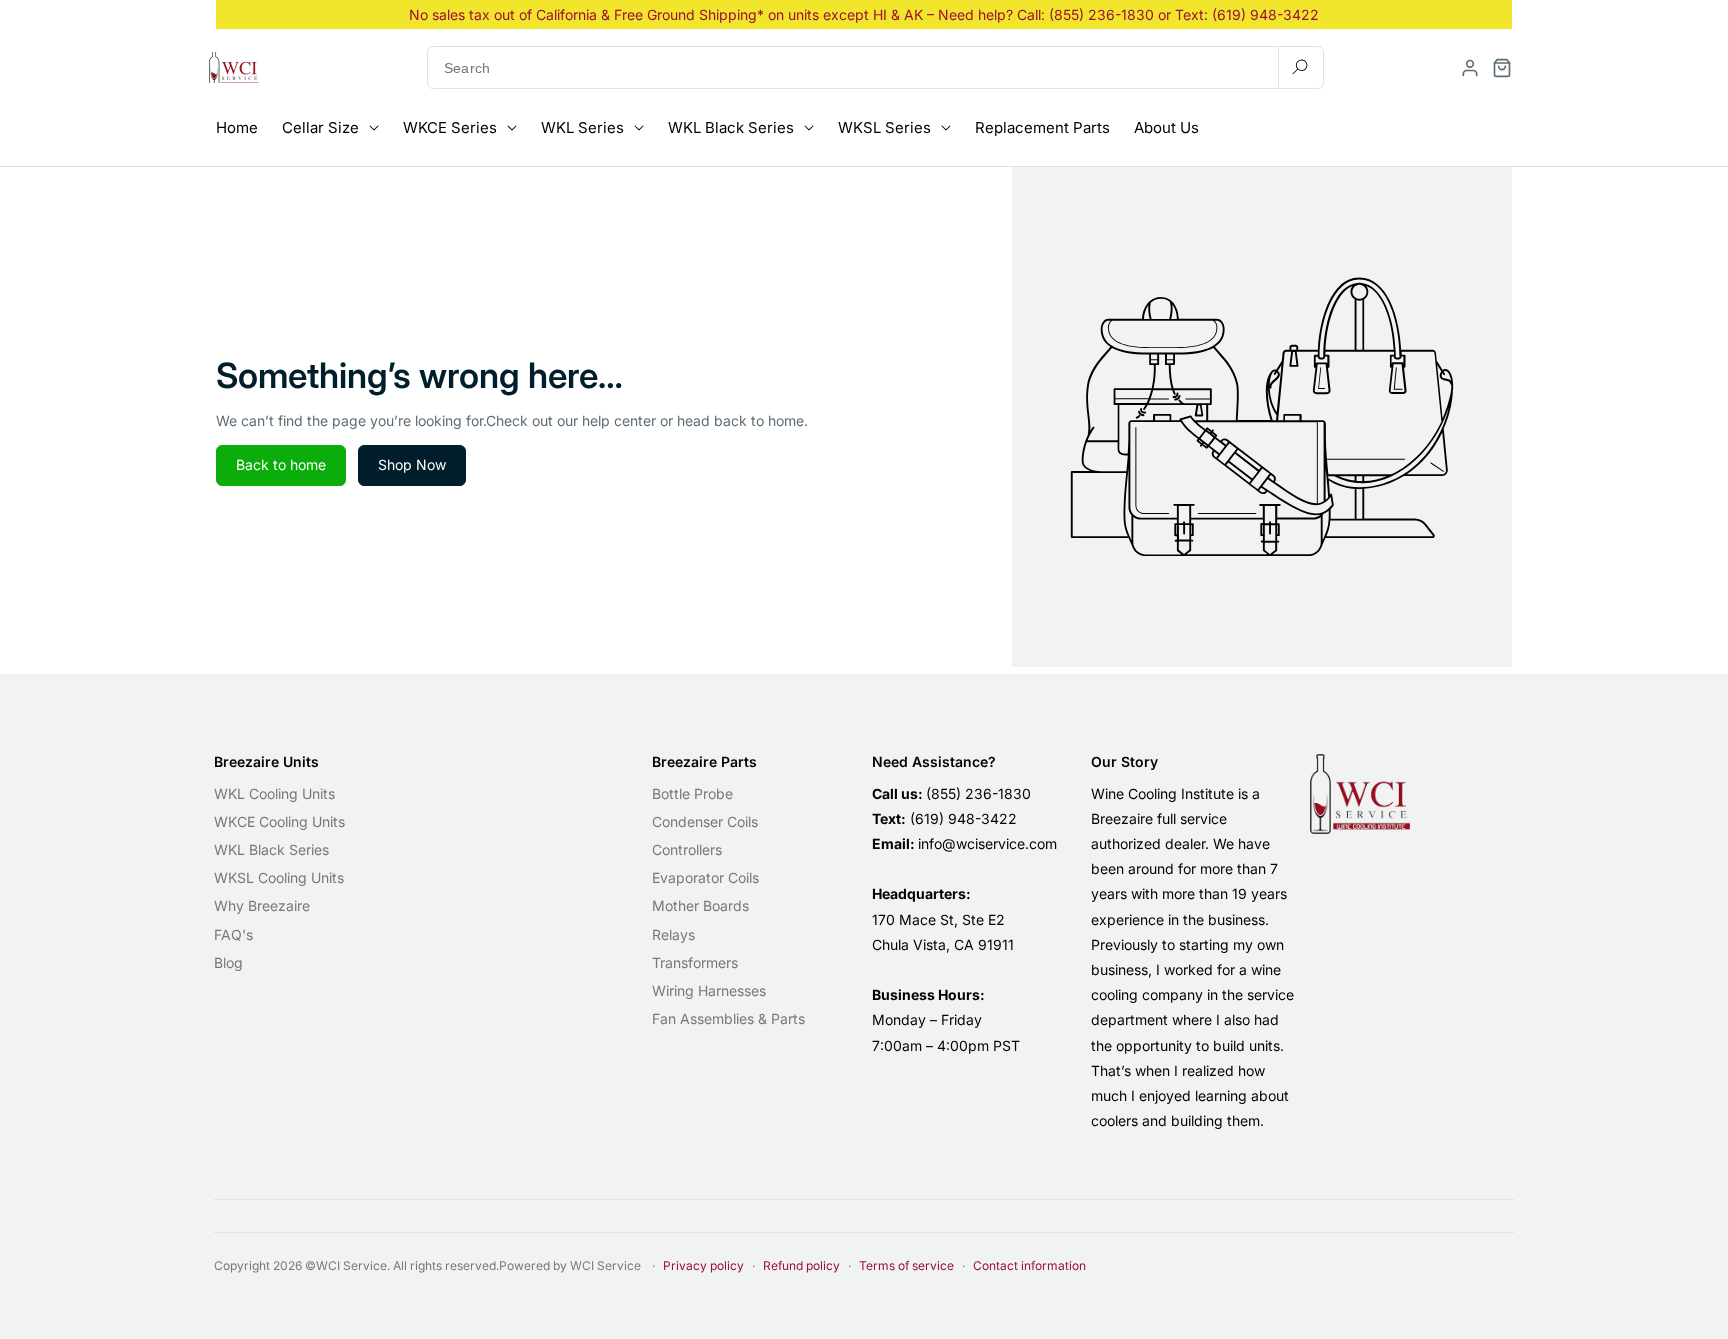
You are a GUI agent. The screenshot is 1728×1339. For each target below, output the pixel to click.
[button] (1502, 68)
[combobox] (875, 67)
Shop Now (412, 464)
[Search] (1300, 66)
